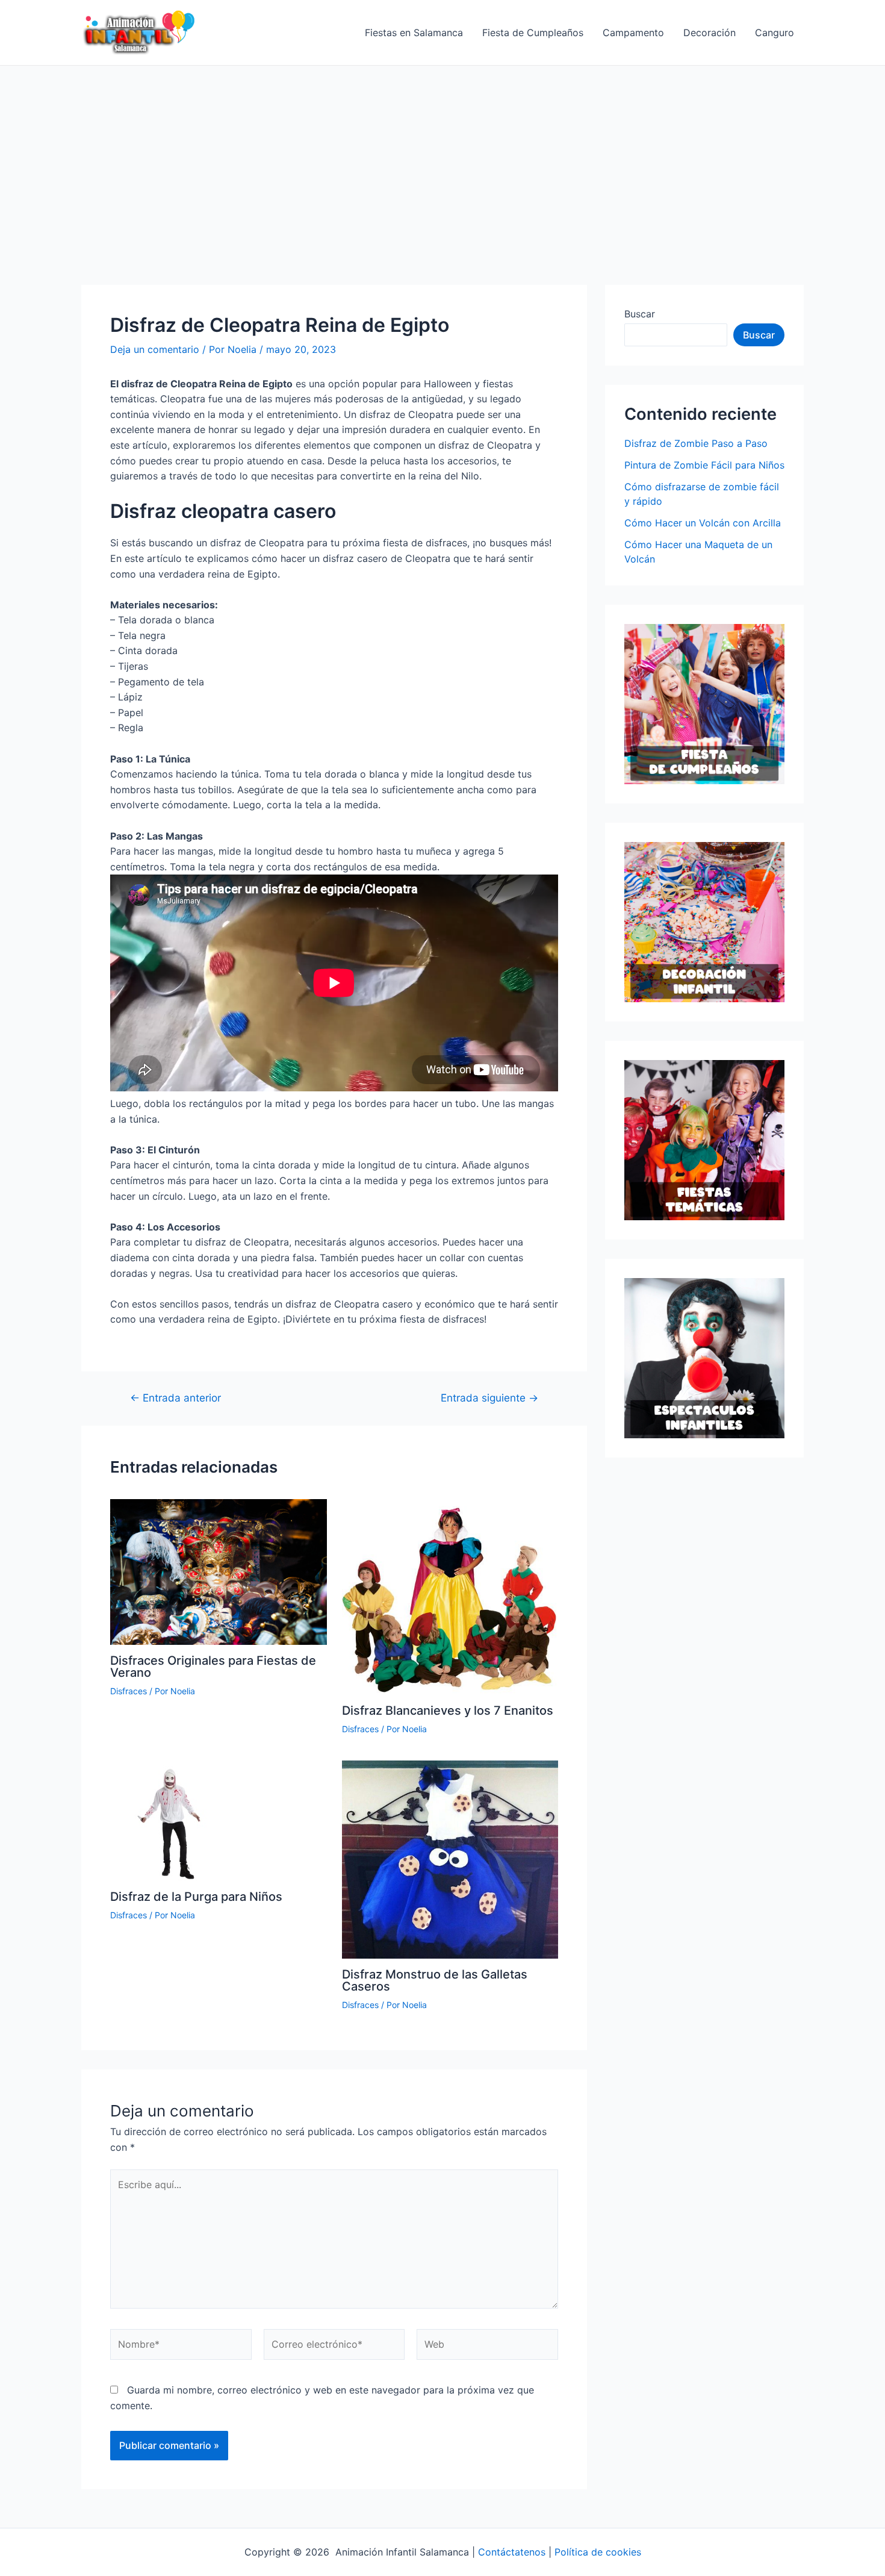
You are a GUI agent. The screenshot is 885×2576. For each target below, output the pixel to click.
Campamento (633, 33)
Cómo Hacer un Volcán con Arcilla (703, 523)
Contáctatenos (512, 2552)
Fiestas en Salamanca (414, 33)
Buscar (640, 314)
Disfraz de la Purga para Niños (196, 1897)
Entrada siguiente (489, 1398)
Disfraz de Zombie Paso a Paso (696, 443)
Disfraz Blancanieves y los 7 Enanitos (448, 1711)
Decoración (710, 33)
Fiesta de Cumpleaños (533, 33)
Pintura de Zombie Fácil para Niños (704, 465)
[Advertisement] (442, 156)
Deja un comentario (155, 349)
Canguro (775, 33)
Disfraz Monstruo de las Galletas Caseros (435, 1980)
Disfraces (129, 1691)
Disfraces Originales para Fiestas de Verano (213, 1667)
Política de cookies (598, 2552)
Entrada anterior (175, 1398)
